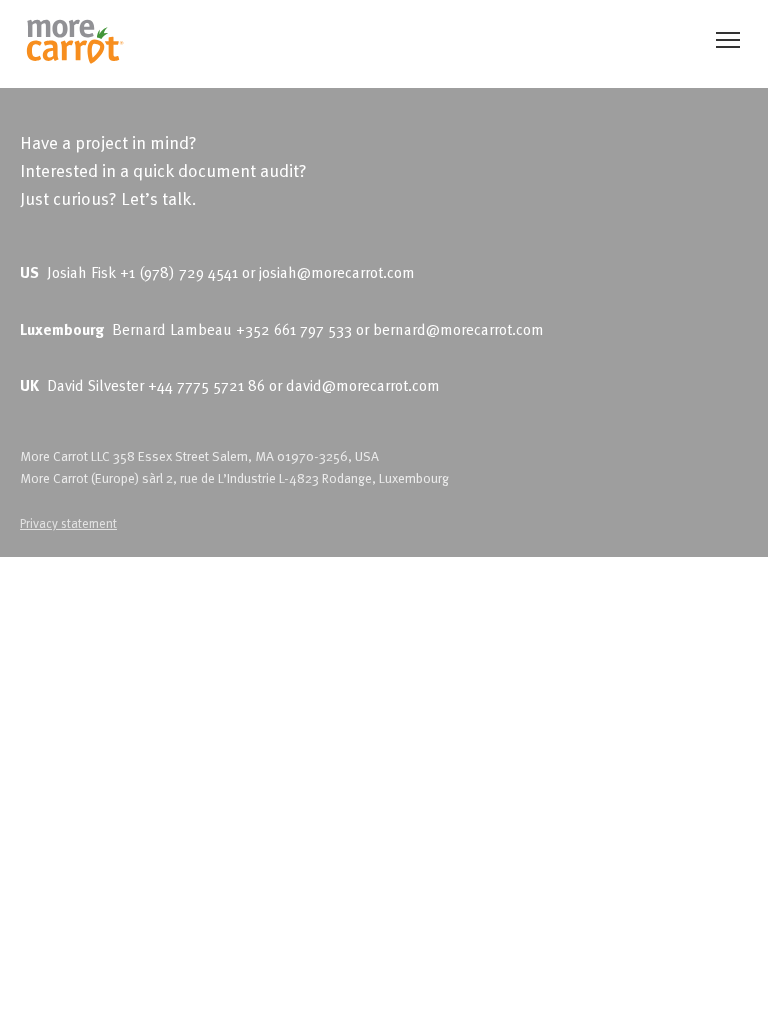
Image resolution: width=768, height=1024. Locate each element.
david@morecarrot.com (363, 385)
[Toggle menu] (728, 40)
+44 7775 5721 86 (206, 385)
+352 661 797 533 (294, 329)
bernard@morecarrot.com (458, 329)
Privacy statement (68, 522)
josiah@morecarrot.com (337, 272)
